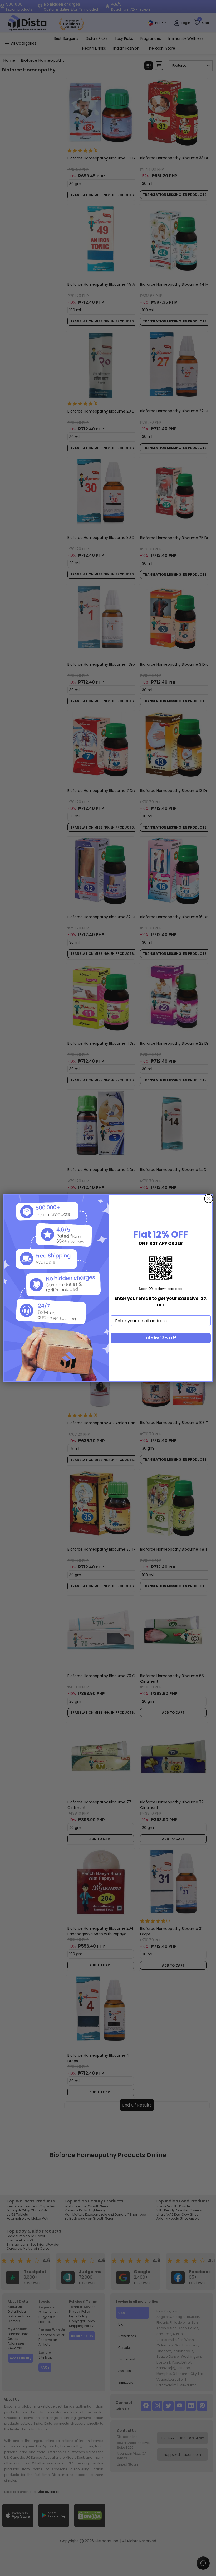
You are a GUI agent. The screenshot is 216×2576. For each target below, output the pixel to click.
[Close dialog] (209, 1199)
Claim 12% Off (161, 1338)
